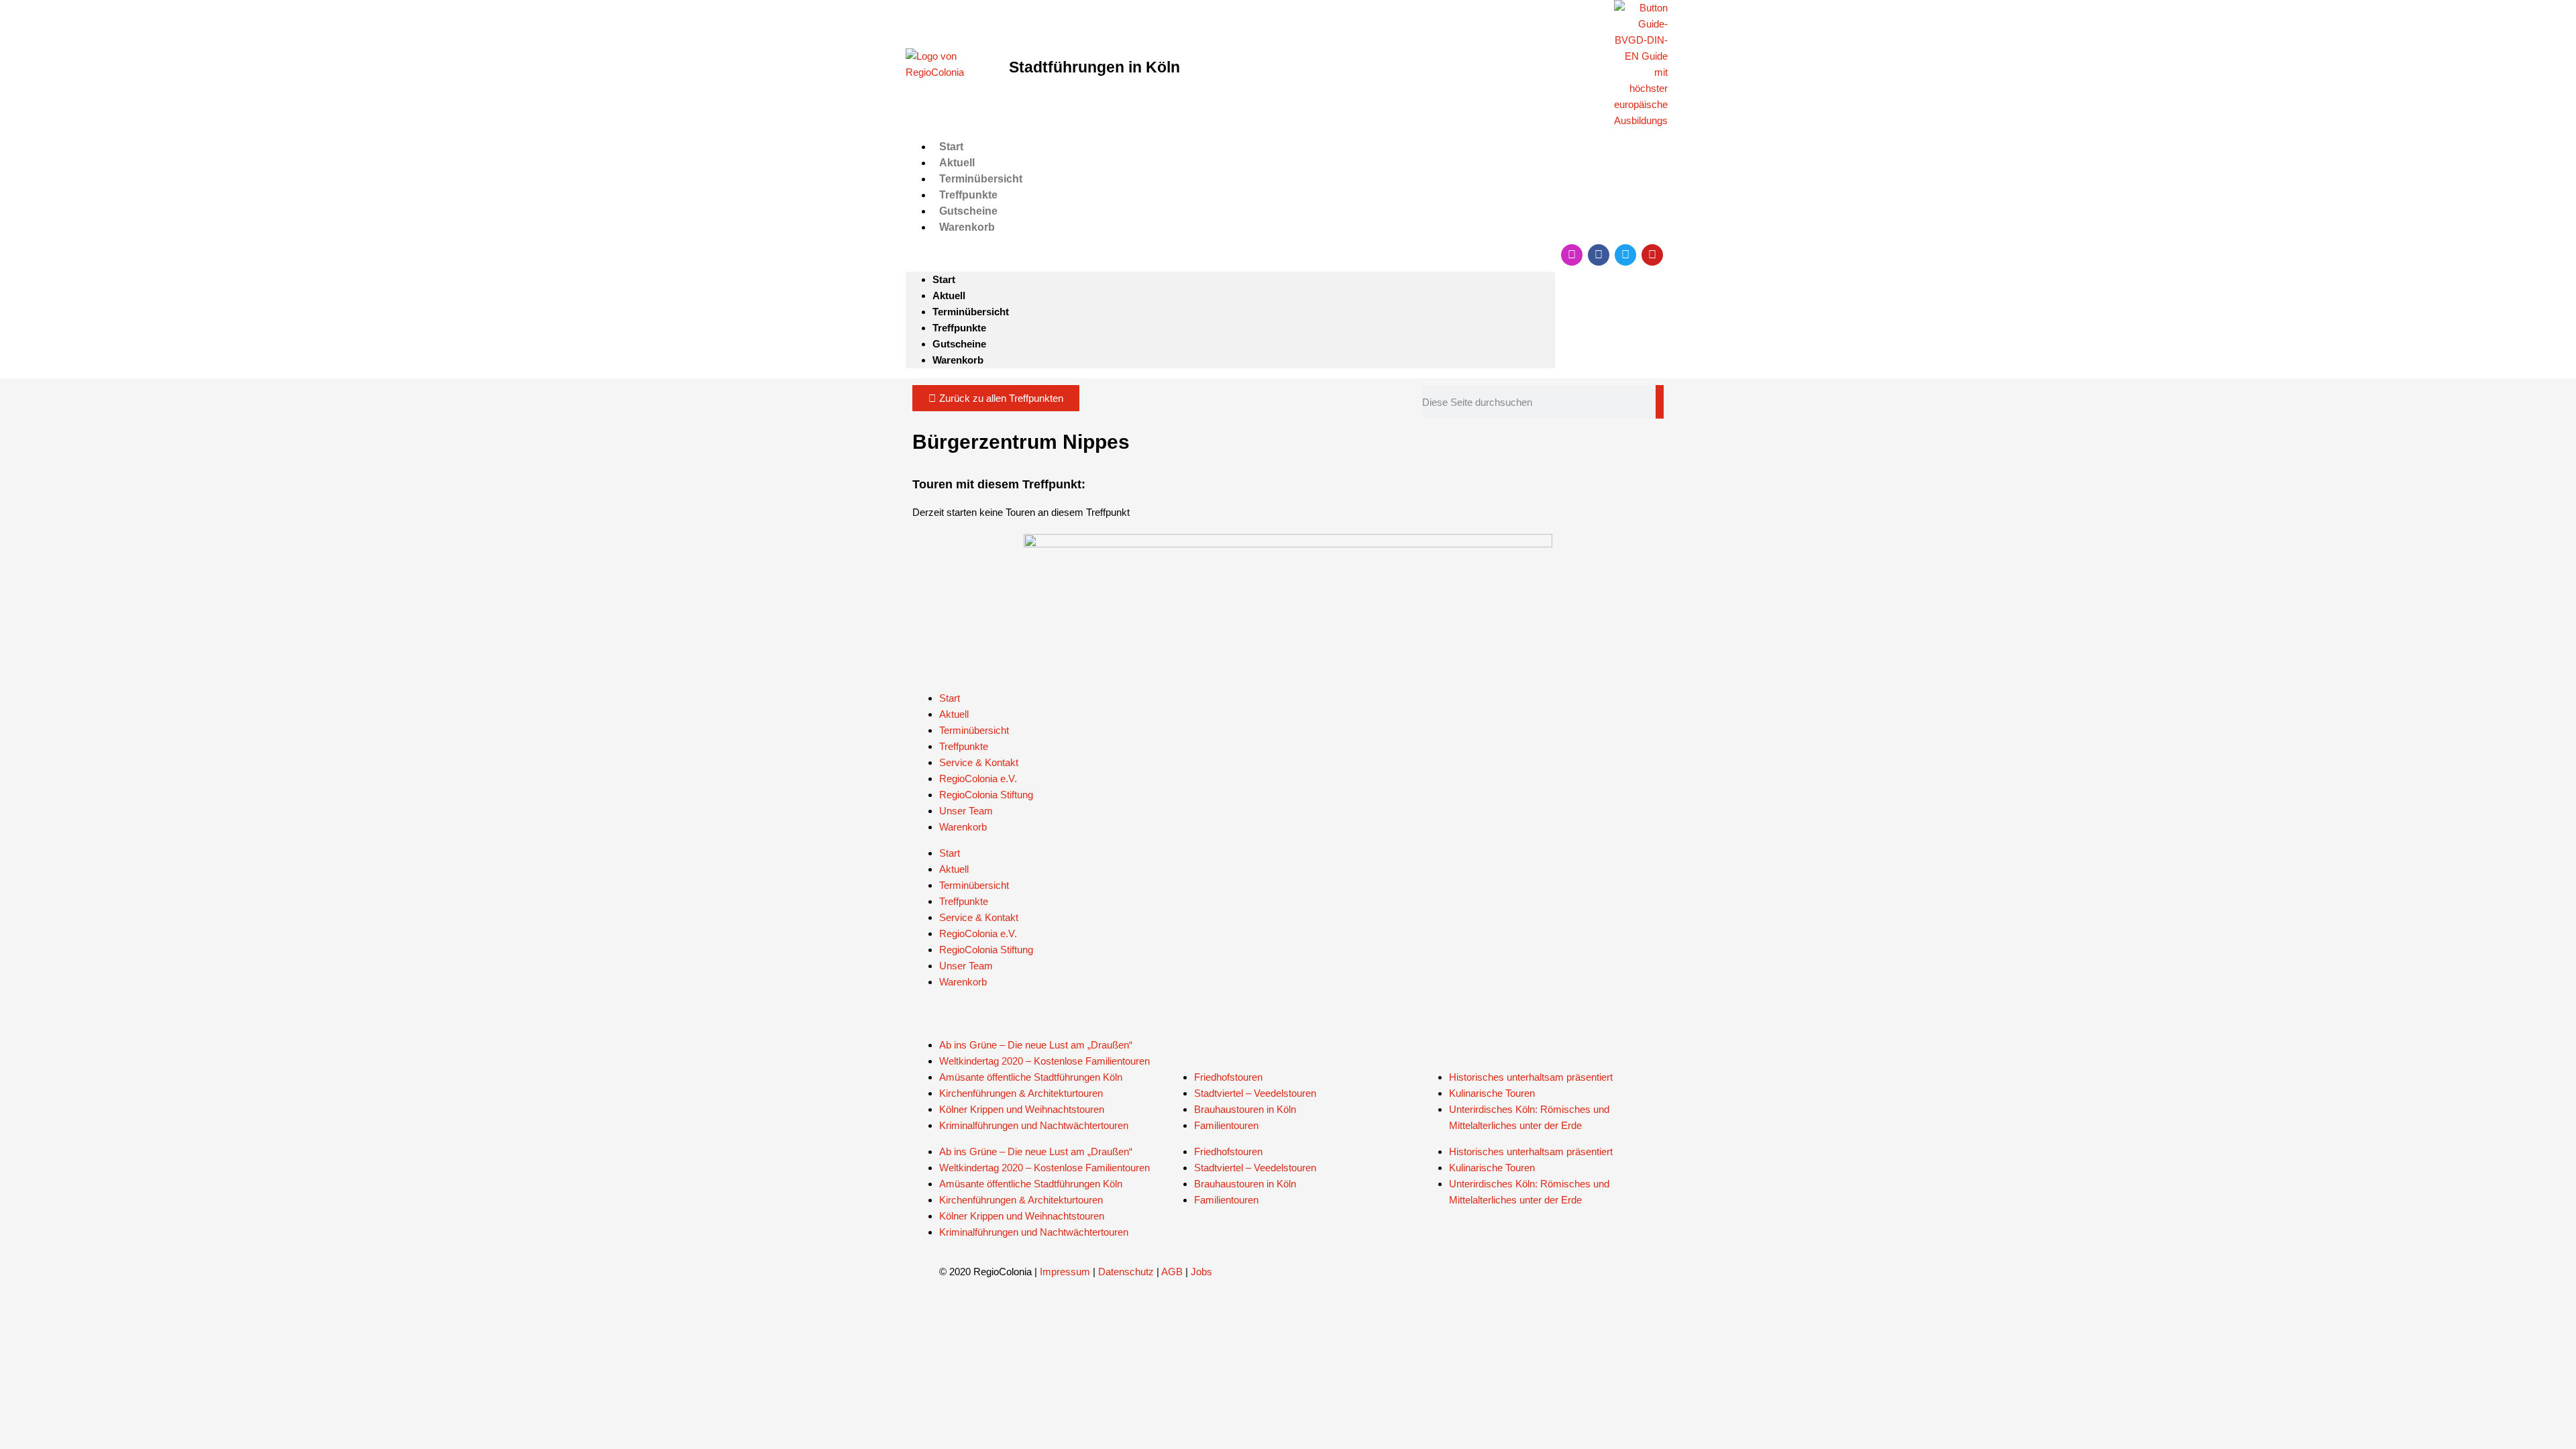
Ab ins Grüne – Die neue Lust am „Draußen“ (1036, 1045)
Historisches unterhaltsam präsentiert (1531, 1077)
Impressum (1065, 1272)
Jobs (1201, 1272)
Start (951, 147)
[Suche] (1660, 402)
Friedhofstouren (1228, 1077)
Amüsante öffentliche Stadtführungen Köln (1031, 1077)
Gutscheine (968, 211)
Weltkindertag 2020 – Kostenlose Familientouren (1044, 1061)
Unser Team (966, 811)
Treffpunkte (968, 195)
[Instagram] (1572, 255)
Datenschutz (1126, 1272)
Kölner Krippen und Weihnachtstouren (1022, 1109)
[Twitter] (1625, 255)
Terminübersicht (981, 179)
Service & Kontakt (979, 762)
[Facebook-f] (1599, 255)
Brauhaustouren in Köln (1245, 1109)
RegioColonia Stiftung (986, 795)
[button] (1230, 254)
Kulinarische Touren (1492, 1093)
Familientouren (1226, 1125)
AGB (1172, 1272)
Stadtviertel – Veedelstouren (1255, 1093)
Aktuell (957, 163)
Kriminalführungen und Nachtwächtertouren (1034, 1125)
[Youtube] (1652, 255)
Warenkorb (967, 227)
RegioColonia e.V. (978, 779)
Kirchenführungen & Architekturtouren (1021, 1093)
